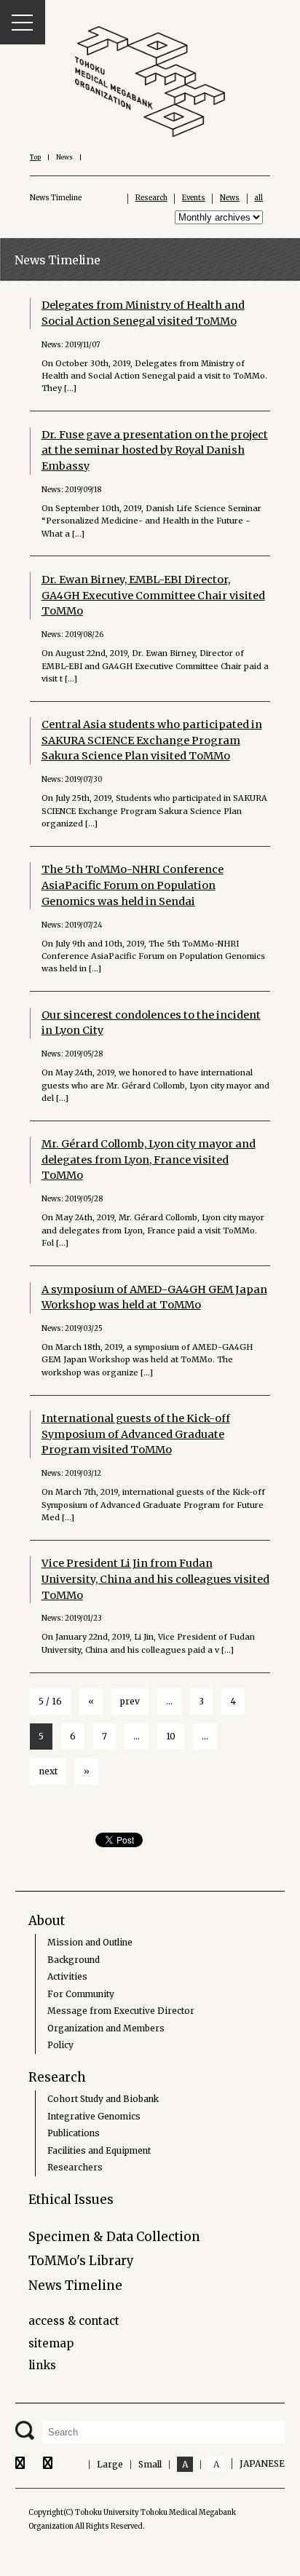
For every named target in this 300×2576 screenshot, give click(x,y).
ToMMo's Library (81, 2261)
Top (35, 157)
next (48, 1771)
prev (130, 1701)
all (258, 198)
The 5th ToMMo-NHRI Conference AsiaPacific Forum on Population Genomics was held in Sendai (133, 885)
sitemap (51, 2343)
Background (74, 1960)
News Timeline (75, 2285)
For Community (81, 1994)
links (42, 2365)
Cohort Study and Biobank (103, 2099)
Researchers (75, 2167)
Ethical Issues (71, 2200)
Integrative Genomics (94, 2116)
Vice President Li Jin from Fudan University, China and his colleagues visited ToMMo (155, 1579)
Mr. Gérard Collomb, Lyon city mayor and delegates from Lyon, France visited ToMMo (149, 1159)
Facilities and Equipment (99, 2150)
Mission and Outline (90, 1942)
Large (110, 2464)
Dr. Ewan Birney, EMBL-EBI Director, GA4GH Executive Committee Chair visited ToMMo (153, 595)
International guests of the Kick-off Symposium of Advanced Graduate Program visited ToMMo (136, 1434)
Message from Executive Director (121, 2011)
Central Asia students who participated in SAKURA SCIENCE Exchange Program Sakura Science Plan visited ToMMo (152, 740)
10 (171, 1736)
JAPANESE (262, 2464)
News (230, 198)
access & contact (74, 2321)
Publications (74, 2133)
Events (194, 198)
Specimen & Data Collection (114, 2237)
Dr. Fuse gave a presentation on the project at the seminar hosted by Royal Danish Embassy (155, 450)
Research (151, 198)
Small (150, 2464)
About (47, 1921)
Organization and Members (106, 2028)
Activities (67, 1976)
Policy (60, 2045)
